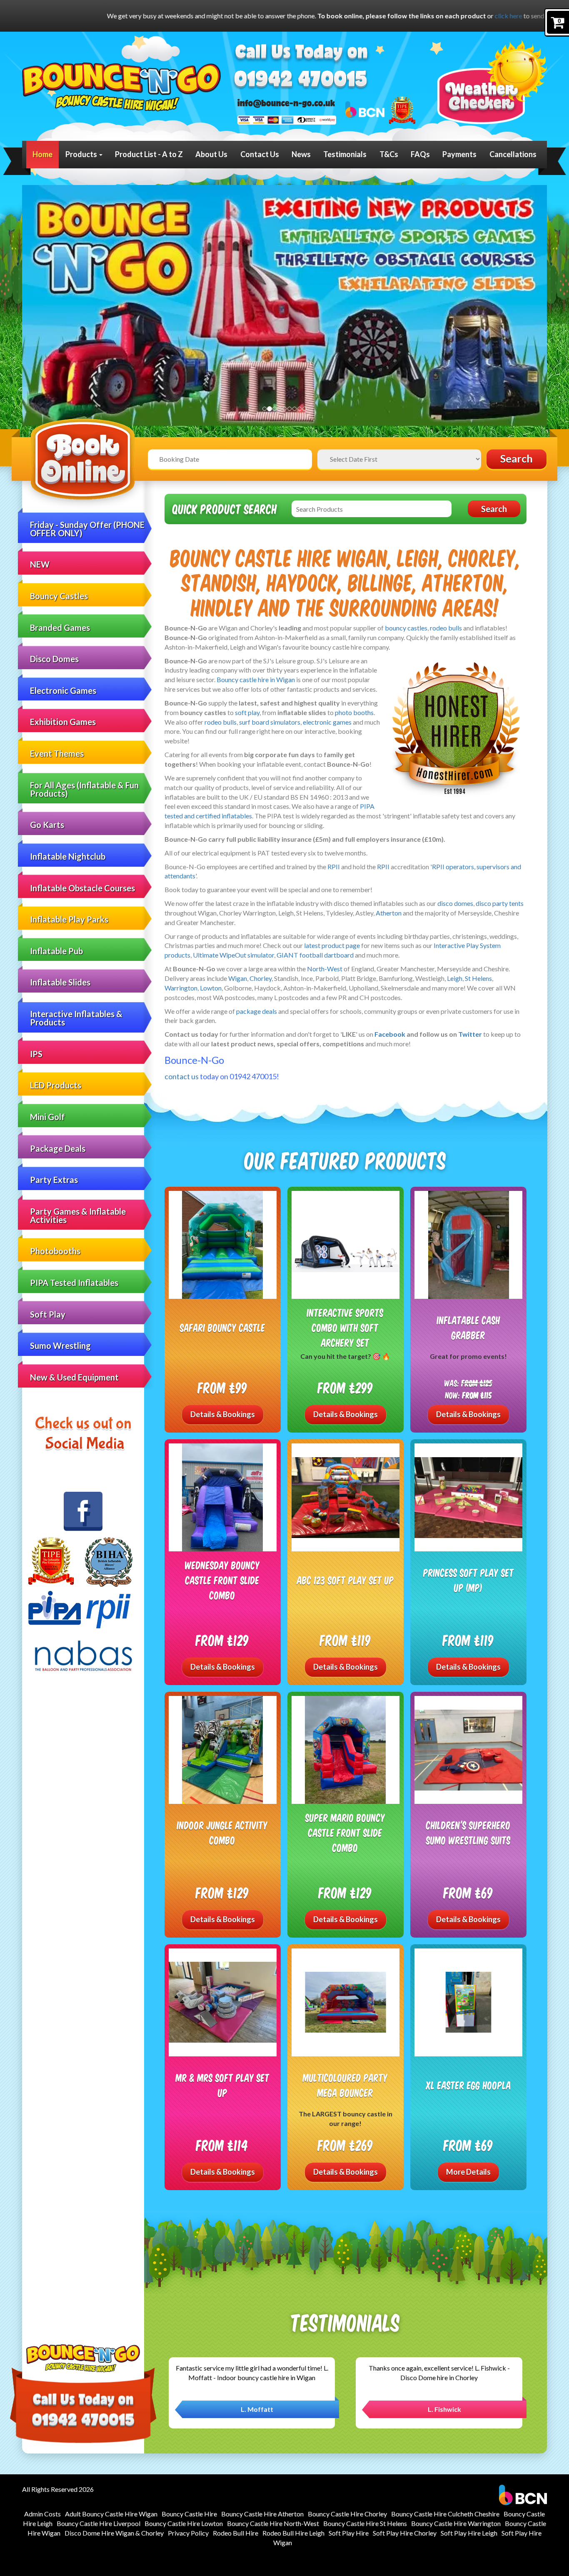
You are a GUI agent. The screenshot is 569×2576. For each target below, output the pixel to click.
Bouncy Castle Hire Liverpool (99, 2523)
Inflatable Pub (56, 951)
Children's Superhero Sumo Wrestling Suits (468, 1832)
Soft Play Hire (349, 2533)
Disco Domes (54, 659)
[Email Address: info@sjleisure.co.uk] (286, 103)
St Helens (478, 978)
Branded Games (60, 628)
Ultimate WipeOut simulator (233, 955)
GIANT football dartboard (315, 955)
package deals (257, 1011)
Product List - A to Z (149, 154)
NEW (40, 564)
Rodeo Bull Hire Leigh (293, 2533)
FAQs (420, 154)
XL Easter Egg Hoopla (469, 2085)
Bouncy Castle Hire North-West (273, 2523)
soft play (247, 712)
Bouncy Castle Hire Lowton (184, 2523)
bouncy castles (406, 628)
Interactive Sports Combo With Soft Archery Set (345, 1327)
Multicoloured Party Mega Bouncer (345, 2085)
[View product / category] (284, 307)
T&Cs (389, 154)
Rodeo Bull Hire (236, 2533)
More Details (468, 2172)
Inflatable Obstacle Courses (82, 888)
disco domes (455, 903)
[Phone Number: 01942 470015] (301, 80)
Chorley (261, 978)
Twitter (470, 1034)
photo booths (354, 712)
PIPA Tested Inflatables (74, 1283)
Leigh (455, 978)
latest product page (332, 945)
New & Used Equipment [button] (74, 1377)
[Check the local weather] (492, 82)
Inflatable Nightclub (68, 856)
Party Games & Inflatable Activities (78, 1215)
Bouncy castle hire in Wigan (256, 679)
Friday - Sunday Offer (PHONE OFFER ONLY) (87, 529)
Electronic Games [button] (63, 690)
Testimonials (345, 154)
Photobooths (55, 1251)
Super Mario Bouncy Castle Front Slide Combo (345, 1832)
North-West (325, 969)
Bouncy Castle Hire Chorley (347, 2514)
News (301, 154)
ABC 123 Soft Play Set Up (346, 1580)
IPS (36, 1054)
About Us (211, 154)
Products (82, 154)
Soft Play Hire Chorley (405, 2533)
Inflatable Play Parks (69, 919)
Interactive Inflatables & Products (76, 1018)
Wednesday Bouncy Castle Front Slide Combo (222, 1580)
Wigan (238, 978)
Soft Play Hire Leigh (469, 2533)
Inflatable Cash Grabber (469, 1327)
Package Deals (58, 1148)
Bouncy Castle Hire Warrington (456, 2523)
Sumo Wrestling (60, 1346)
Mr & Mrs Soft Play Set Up (223, 2085)
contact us (182, 1076)
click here (318, 16)
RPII (334, 867)
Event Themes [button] (57, 753)
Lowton (211, 988)
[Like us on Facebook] (83, 1511)
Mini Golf (47, 1117)
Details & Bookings (223, 1414)
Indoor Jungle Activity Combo (222, 1832)
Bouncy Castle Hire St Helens (365, 2523)
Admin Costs (42, 2514)
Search (517, 459)
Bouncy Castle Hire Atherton (262, 2514)
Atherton (389, 913)
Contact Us (260, 154)
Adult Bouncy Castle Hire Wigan (111, 2514)
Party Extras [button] (54, 1180)
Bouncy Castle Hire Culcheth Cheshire (445, 2514)
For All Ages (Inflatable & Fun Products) (84, 789)
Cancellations (513, 154)
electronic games (327, 722)
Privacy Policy (188, 2533)
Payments (459, 154)
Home (42, 154)
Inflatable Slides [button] (60, 982)
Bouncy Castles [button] (59, 596)
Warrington (181, 988)
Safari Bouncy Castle (223, 1327)
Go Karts (47, 825)
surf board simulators (270, 722)
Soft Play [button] (48, 1314)
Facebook (390, 1034)
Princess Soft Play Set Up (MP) (469, 1580)
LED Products (56, 1085)
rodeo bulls (446, 628)
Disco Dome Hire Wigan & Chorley (114, 2533)
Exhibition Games (63, 722)
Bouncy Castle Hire (189, 2514)
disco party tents (500, 903)
